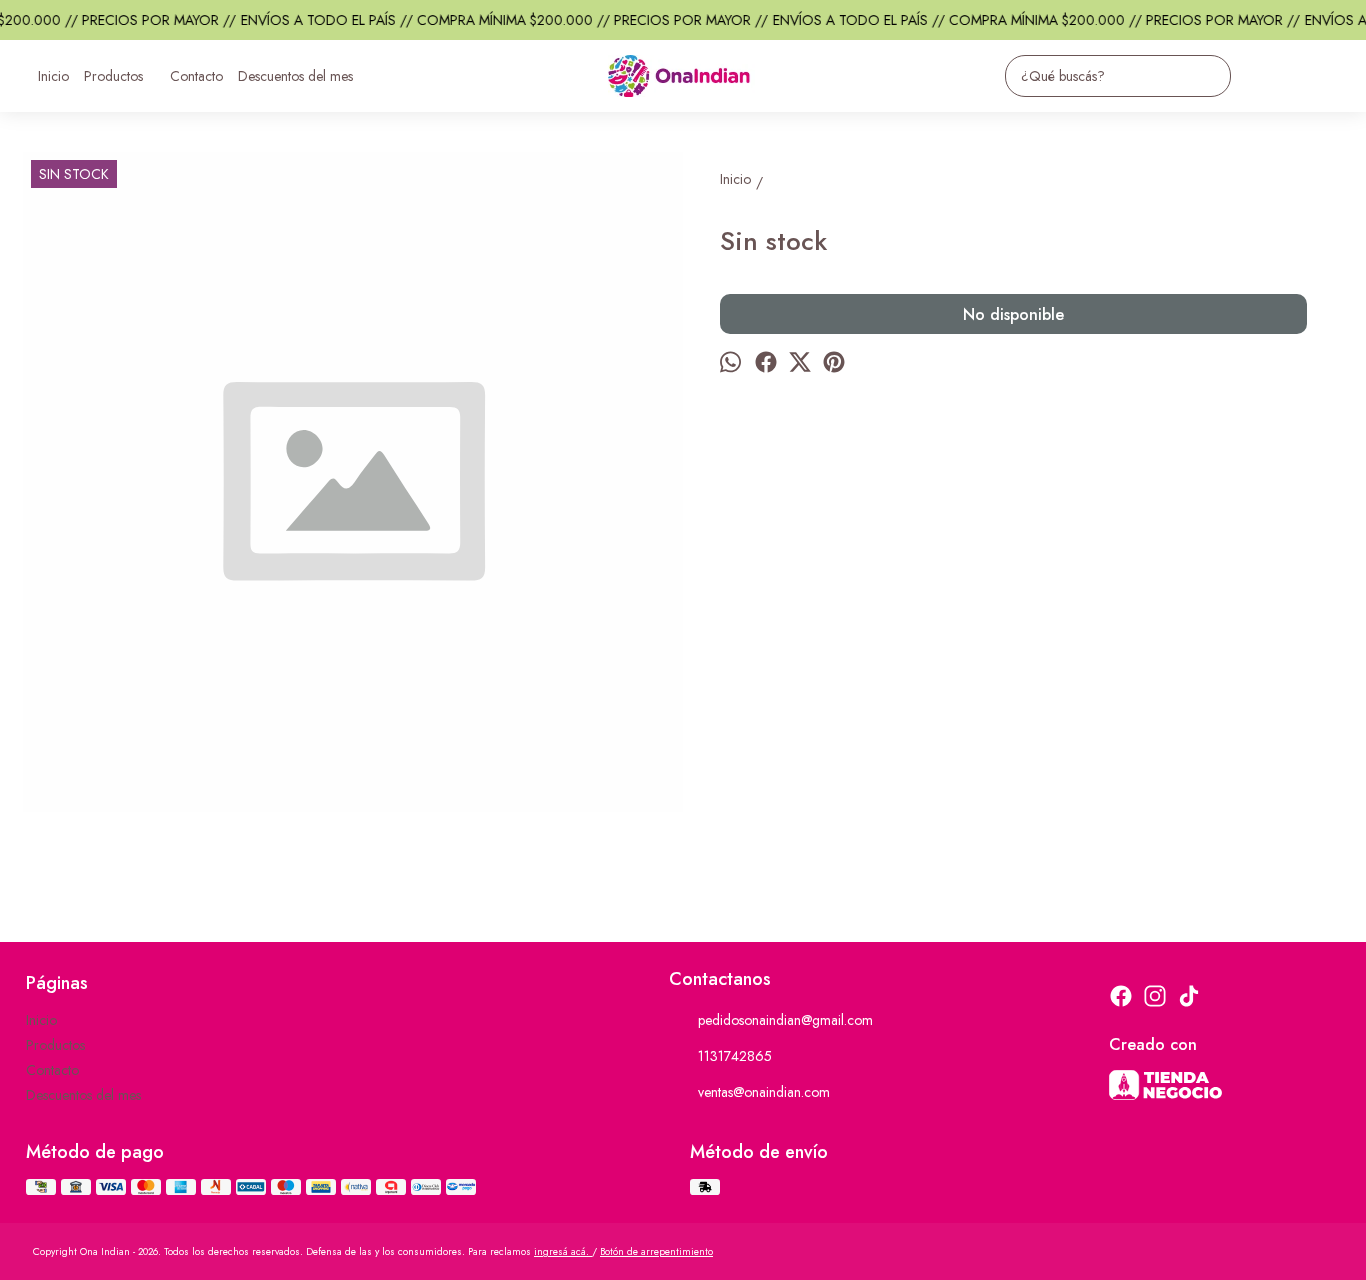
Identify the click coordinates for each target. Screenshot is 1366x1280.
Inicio (53, 76)
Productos (113, 76)
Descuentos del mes (295, 76)
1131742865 (735, 1056)
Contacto (196, 76)
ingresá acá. (563, 1251)
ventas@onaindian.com (764, 1092)
